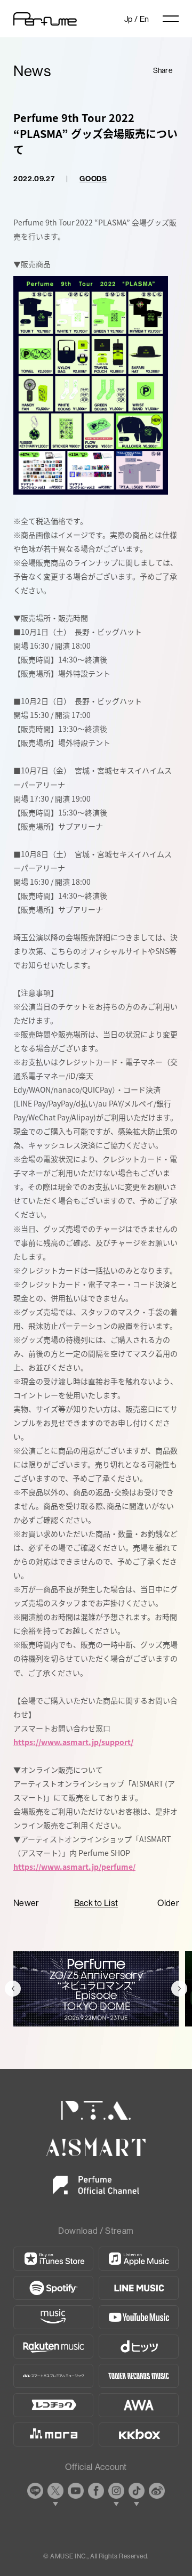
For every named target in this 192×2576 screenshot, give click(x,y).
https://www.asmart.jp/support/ (73, 1742)
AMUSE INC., (69, 2556)
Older (168, 1903)
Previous (13, 1989)
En (145, 19)
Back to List (96, 1903)
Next (179, 1989)
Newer (26, 1903)
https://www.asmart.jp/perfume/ (74, 1867)
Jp (129, 19)
